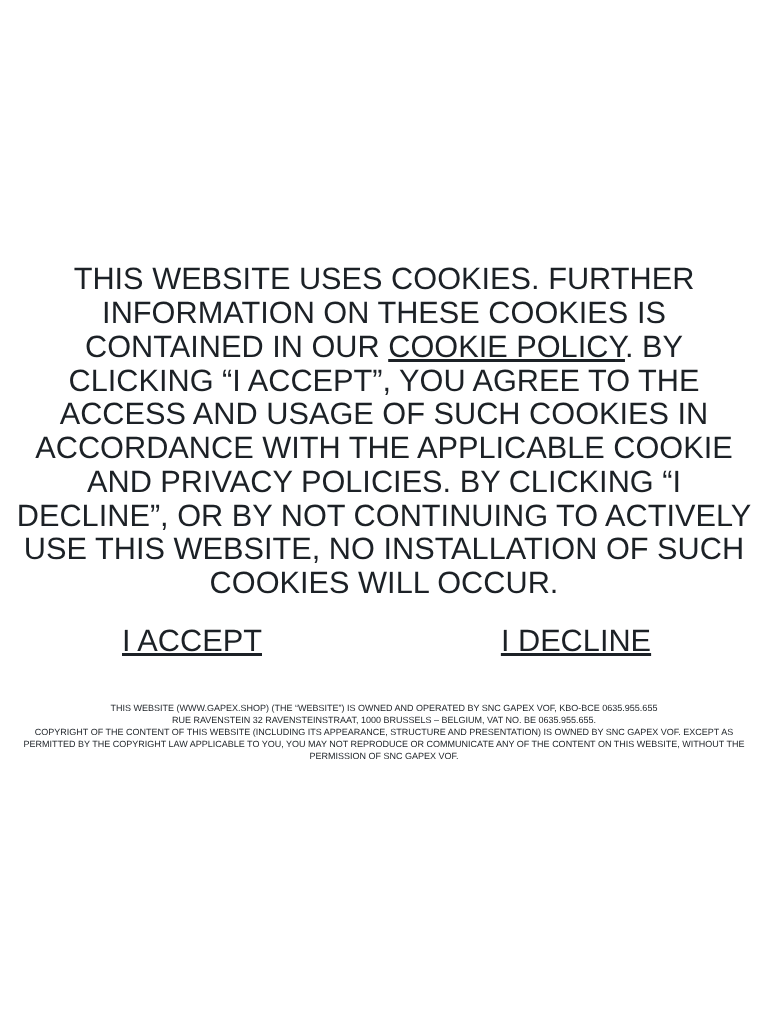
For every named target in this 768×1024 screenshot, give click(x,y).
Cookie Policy (506, 346)
